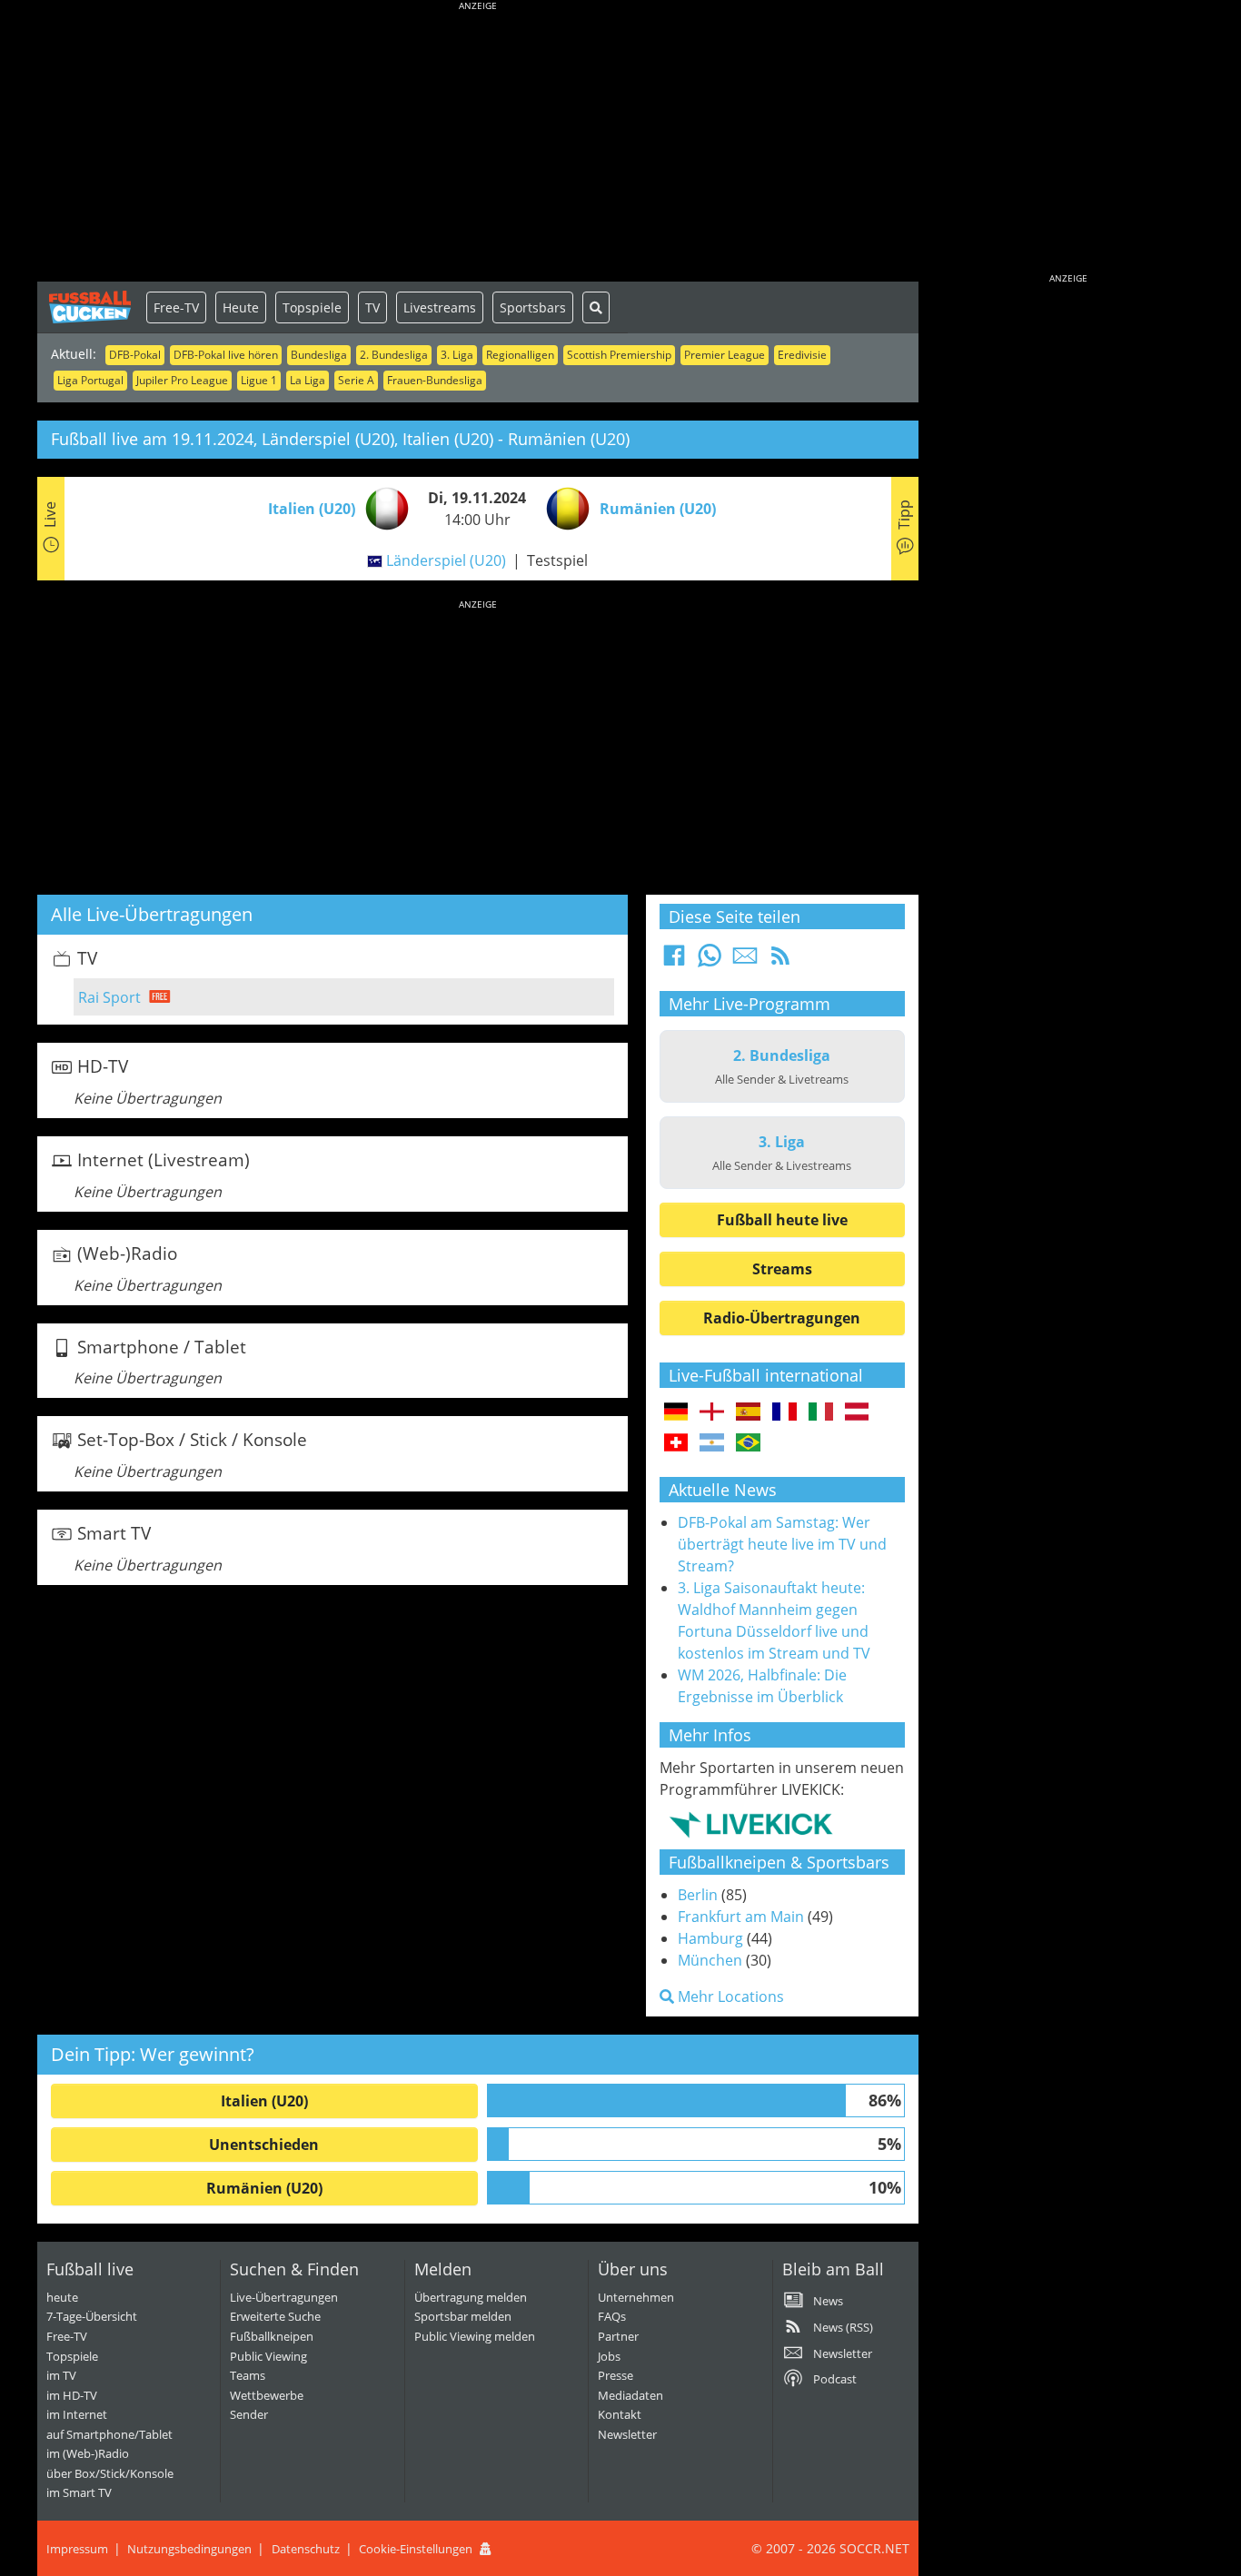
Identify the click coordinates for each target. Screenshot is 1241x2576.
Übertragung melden (471, 2297)
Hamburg (710, 1938)
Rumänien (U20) (264, 2188)
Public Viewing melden (475, 2336)
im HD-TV (72, 2395)
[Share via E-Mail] (745, 961)
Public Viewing (268, 2356)
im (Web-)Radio (88, 2453)
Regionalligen (520, 355)
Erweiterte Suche (275, 2316)
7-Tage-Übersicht (92, 2316)
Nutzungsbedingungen (189, 2549)
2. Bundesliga (394, 355)
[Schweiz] (676, 1443)
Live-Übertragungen (284, 2297)
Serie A (356, 380)
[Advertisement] (478, 145)
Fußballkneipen (272, 2336)
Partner (618, 2336)
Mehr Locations (729, 1996)
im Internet (77, 2414)
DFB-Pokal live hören (226, 355)
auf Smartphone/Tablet (109, 2434)
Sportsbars (533, 307)
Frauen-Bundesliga (435, 380)
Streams (782, 1269)
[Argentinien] (712, 1443)
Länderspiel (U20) (446, 560)
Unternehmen (636, 2297)
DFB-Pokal (135, 355)
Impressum (77, 2549)
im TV (61, 2375)
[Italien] (821, 1412)
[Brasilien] (748, 1443)
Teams (248, 2375)
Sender (249, 2414)
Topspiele (312, 307)
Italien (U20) (264, 2101)
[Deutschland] (676, 1412)
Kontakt (620, 2414)
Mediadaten (630, 2395)
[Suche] (596, 307)
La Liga (308, 380)
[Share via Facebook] (674, 961)
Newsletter (627, 2434)
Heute (241, 307)
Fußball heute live (782, 1220)
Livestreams (440, 307)
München (710, 1960)
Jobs (609, 2356)
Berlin (698, 1895)
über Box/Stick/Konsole (110, 2473)
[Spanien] (748, 1412)
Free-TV (176, 307)
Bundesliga (319, 355)
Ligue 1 (259, 380)
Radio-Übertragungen (782, 1318)
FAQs (612, 2316)
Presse (616, 2375)
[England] (712, 1412)
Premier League (725, 355)
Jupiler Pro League (182, 380)
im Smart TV (79, 2492)
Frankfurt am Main (741, 1917)
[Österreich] (857, 1412)
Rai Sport (109, 997)
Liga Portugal (90, 380)
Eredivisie (802, 355)
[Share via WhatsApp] (710, 961)
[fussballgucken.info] (92, 307)
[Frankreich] (784, 1412)
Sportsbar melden (463, 2316)
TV (372, 307)
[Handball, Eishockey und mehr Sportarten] (751, 1824)
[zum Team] (382, 507)
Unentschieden (264, 2145)
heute (62, 2297)
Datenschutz (306, 2549)
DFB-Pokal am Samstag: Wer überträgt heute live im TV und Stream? (782, 1544)
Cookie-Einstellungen (416, 2549)
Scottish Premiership (619, 355)
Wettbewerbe (267, 2395)
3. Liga (457, 355)
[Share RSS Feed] (780, 961)
